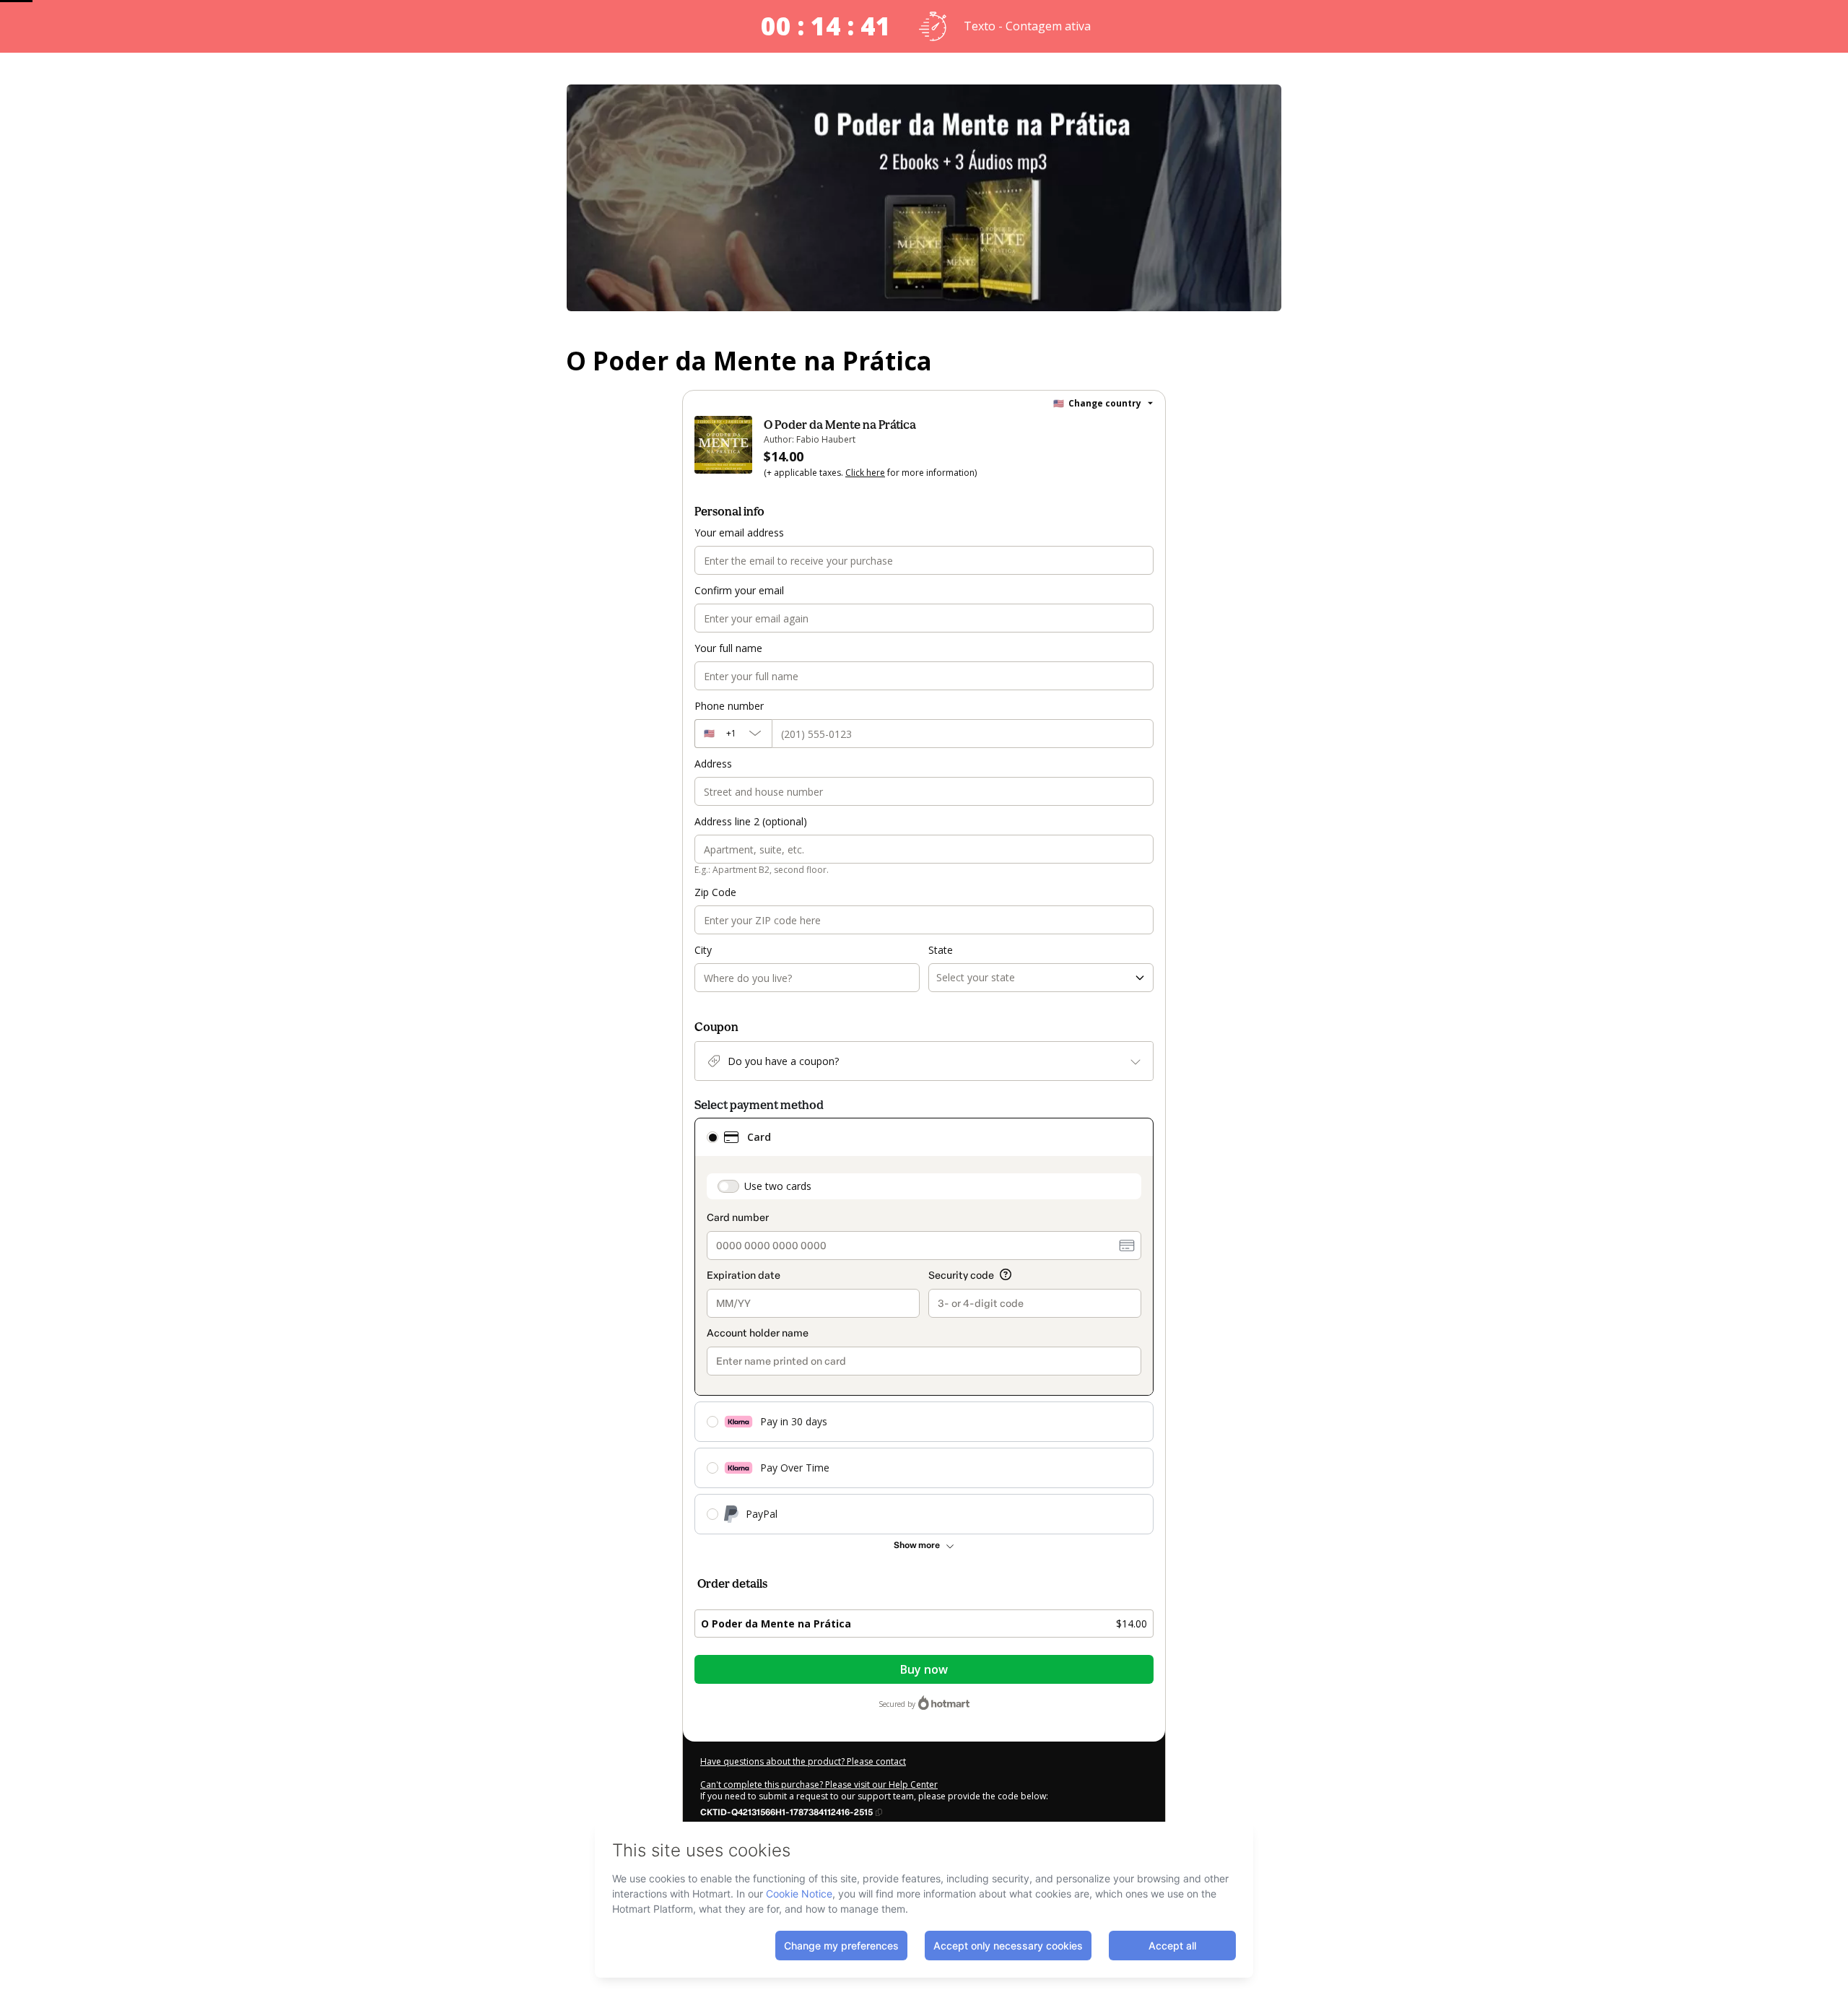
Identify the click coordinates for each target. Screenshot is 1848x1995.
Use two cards (778, 1186)
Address (713, 764)
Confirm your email (739, 590)
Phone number (729, 706)
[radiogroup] (924, 1326)
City (703, 950)
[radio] (712, 1137)
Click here (865, 473)
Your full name (728, 648)
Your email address (739, 533)
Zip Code (715, 892)
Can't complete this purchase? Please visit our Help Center (819, 1785)
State (941, 950)
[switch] (728, 1186)
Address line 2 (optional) (751, 821)
